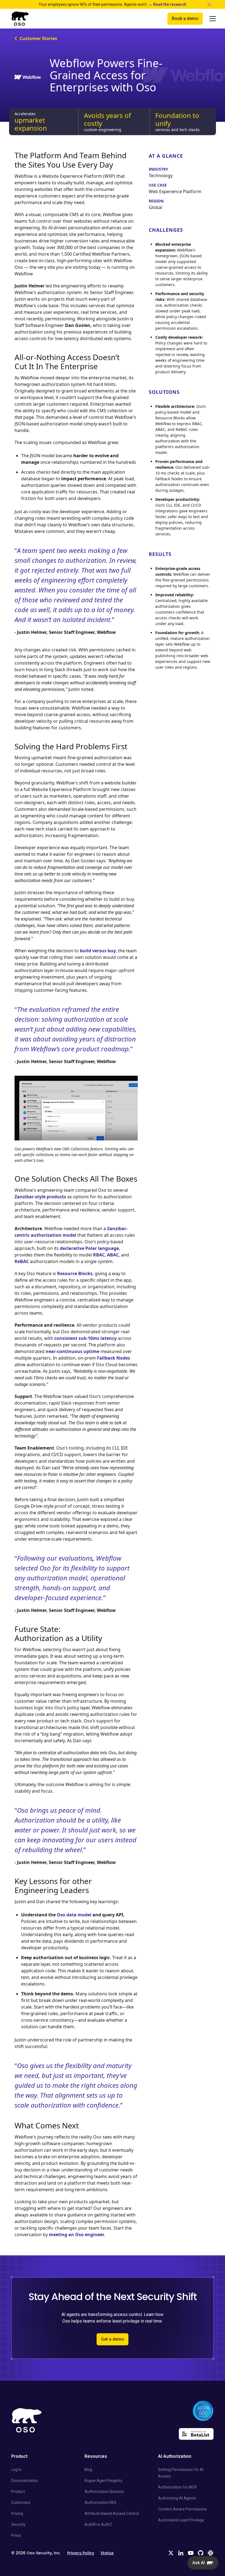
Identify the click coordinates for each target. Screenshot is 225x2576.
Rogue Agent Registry (103, 2481)
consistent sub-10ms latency (85, 1338)
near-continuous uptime (72, 1351)
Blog (88, 2470)
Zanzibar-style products (40, 1197)
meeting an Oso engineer (77, 2235)
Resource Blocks (75, 1273)
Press (16, 2535)
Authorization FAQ (100, 2502)
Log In (16, 2470)
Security (18, 2524)
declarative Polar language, (90, 1248)
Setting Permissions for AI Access (181, 2473)
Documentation (25, 2481)
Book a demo (185, 19)
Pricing (17, 2513)
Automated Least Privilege (181, 2520)
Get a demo (113, 2339)
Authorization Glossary (104, 2492)
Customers (21, 2502)
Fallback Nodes (113, 1358)
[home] (20, 19)
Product (18, 2492)
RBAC (99, 1255)
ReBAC (22, 1261)
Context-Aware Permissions (182, 2509)
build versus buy (98, 951)
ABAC (113, 1255)
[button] (210, 19)
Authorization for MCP (178, 2487)
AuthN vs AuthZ (98, 2524)
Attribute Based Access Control (112, 2513)
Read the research (170, 4)
